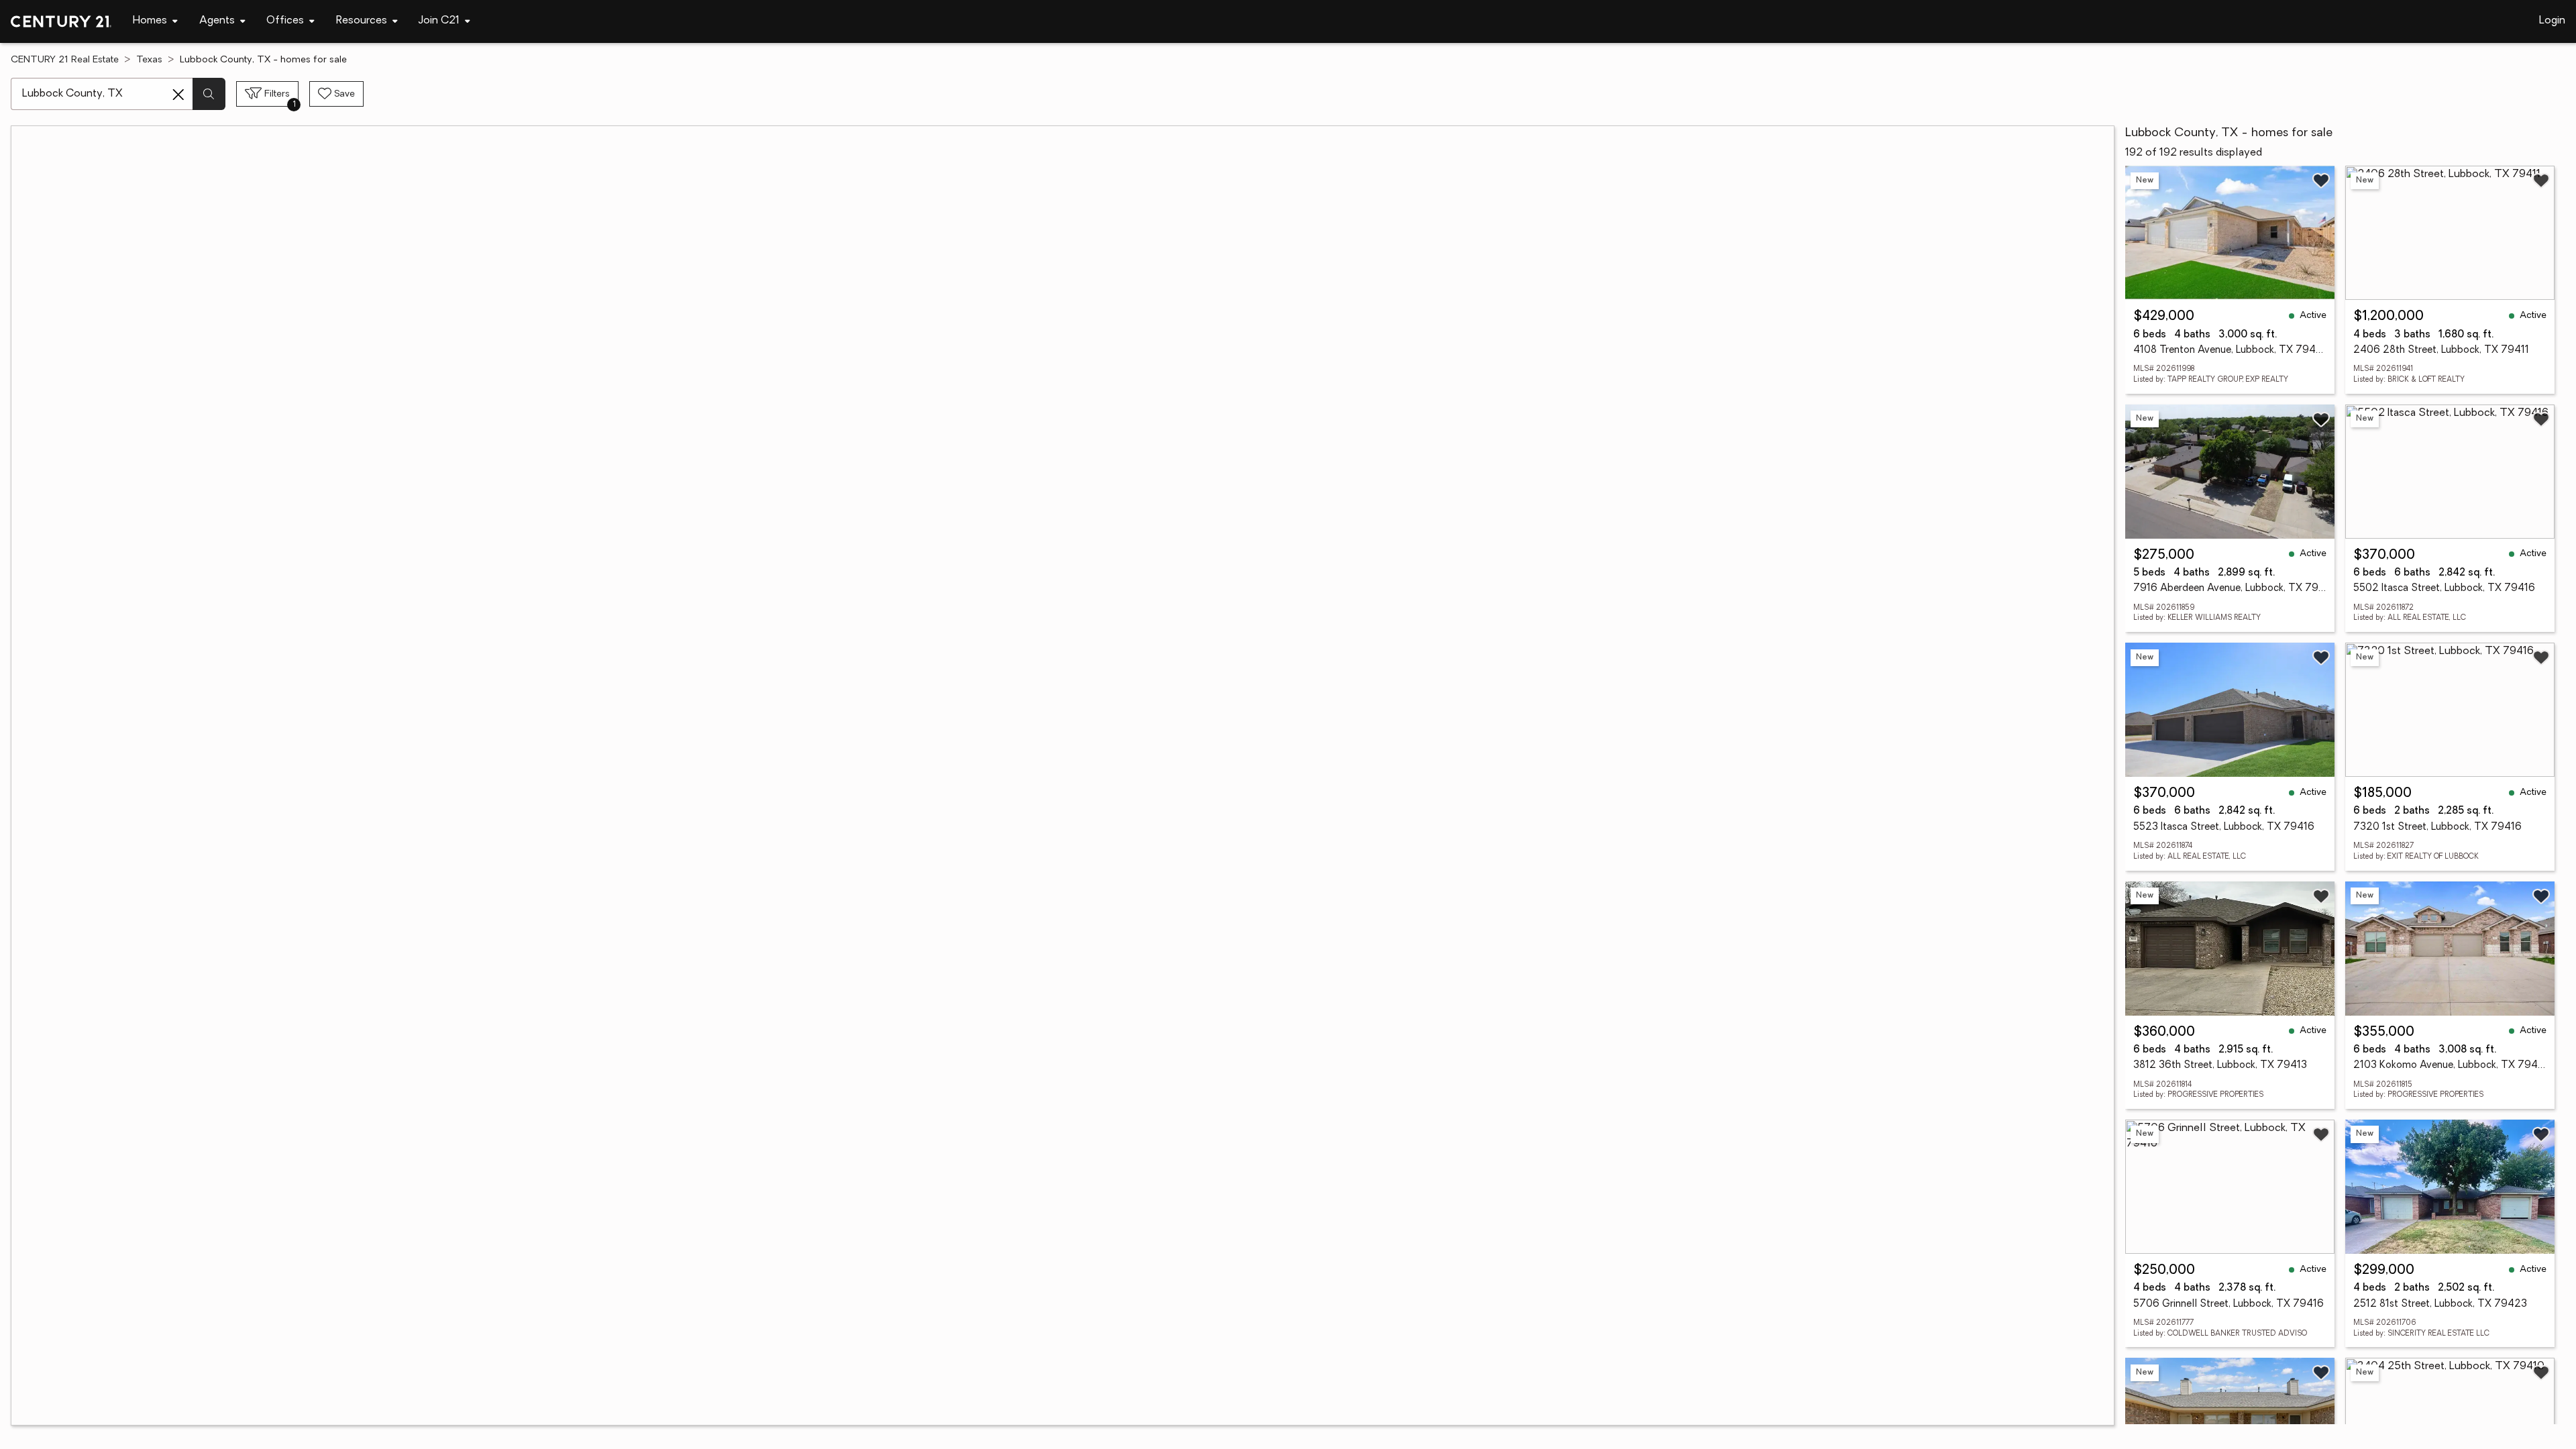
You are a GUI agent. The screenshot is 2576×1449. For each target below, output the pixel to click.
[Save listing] (2321, 180)
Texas (149, 60)
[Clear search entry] (178, 95)
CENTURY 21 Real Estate (65, 60)
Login (2552, 21)
